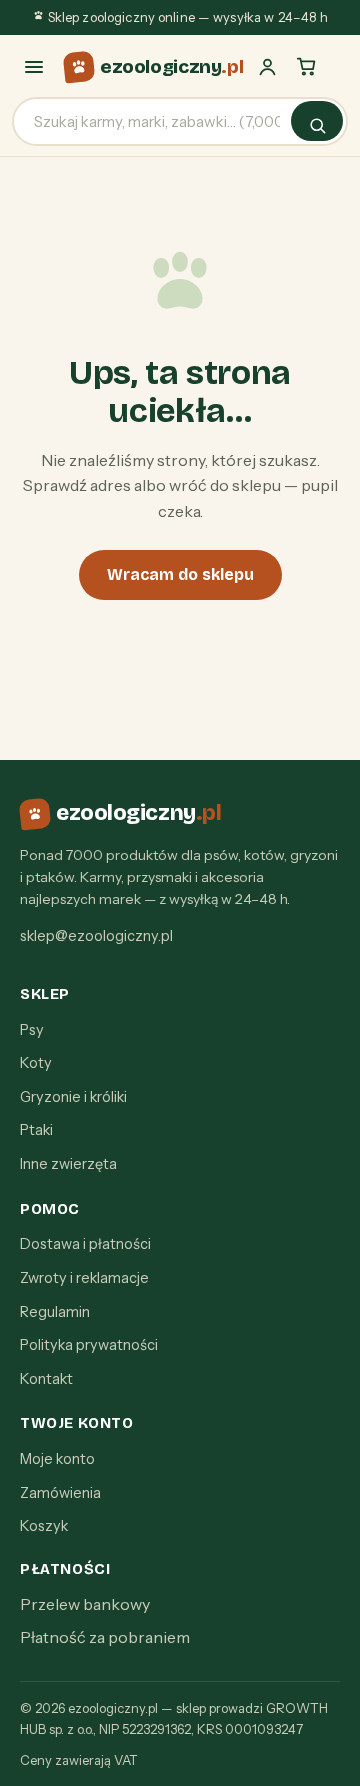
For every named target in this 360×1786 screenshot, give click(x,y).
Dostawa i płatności (85, 1244)
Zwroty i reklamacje (84, 1278)
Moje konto (57, 1459)
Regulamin (55, 1312)
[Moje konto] (267, 66)
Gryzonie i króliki (73, 1097)
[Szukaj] (317, 121)
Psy (32, 1030)
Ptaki (36, 1130)
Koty (36, 1063)
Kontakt (46, 1379)
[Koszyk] (306, 66)
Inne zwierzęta (68, 1164)
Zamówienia (60, 1493)
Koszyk (44, 1526)
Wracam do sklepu (180, 574)
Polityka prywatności (89, 1345)
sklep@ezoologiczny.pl (96, 936)
